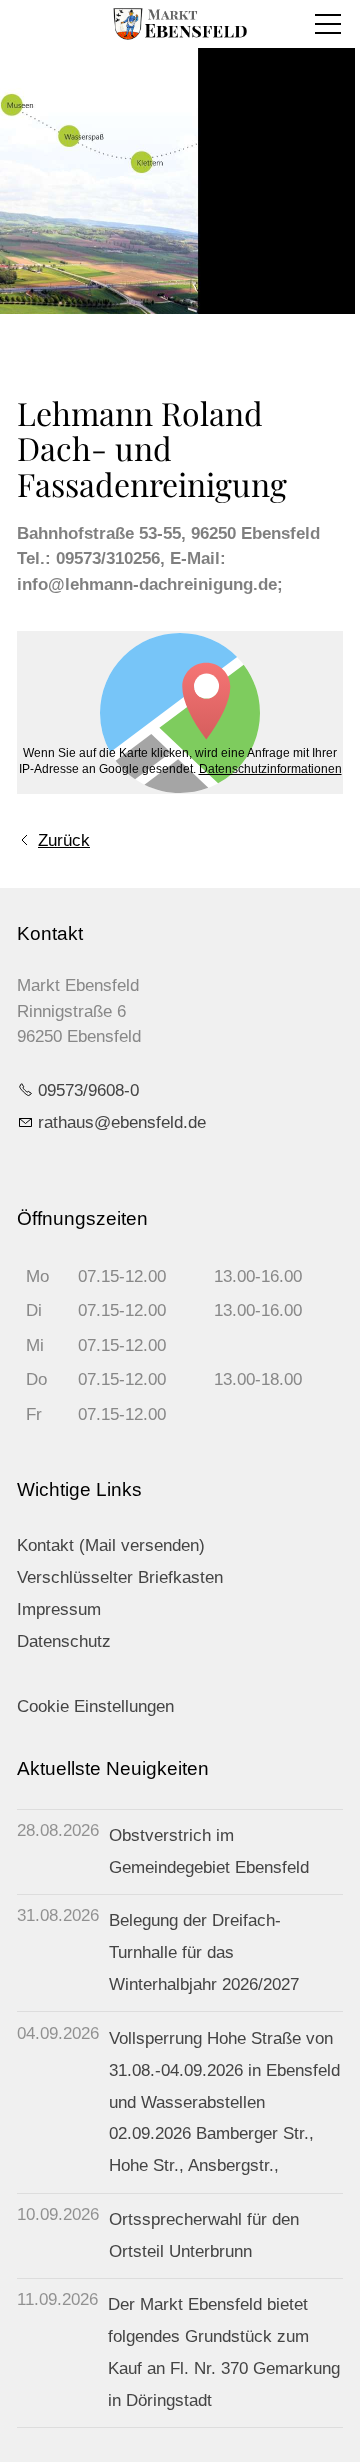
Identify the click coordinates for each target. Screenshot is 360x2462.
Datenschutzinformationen (270, 769)
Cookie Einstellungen (95, 1706)
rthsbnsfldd (117, 1122)
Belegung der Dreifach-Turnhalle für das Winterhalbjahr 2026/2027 (204, 1952)
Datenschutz (64, 1641)
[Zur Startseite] (180, 24)
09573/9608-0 (88, 1090)
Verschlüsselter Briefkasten (120, 1577)
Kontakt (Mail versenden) (111, 1545)
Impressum (59, 1609)
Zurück (64, 840)
